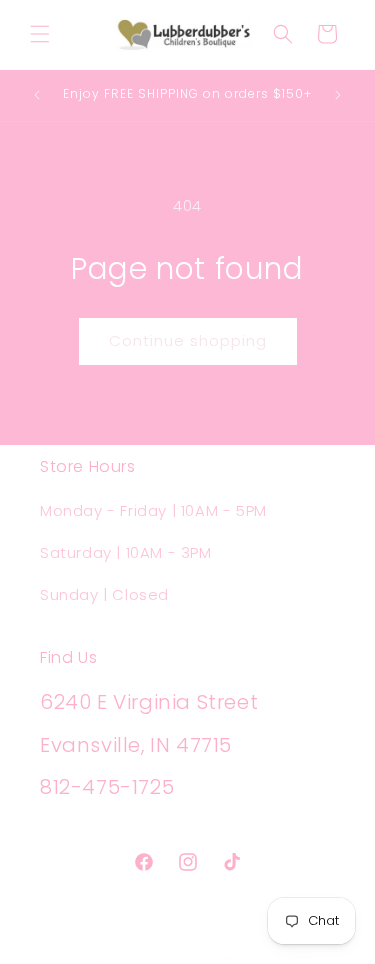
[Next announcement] (338, 95)
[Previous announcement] (37, 95)
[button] (40, 34)
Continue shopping (188, 340)
